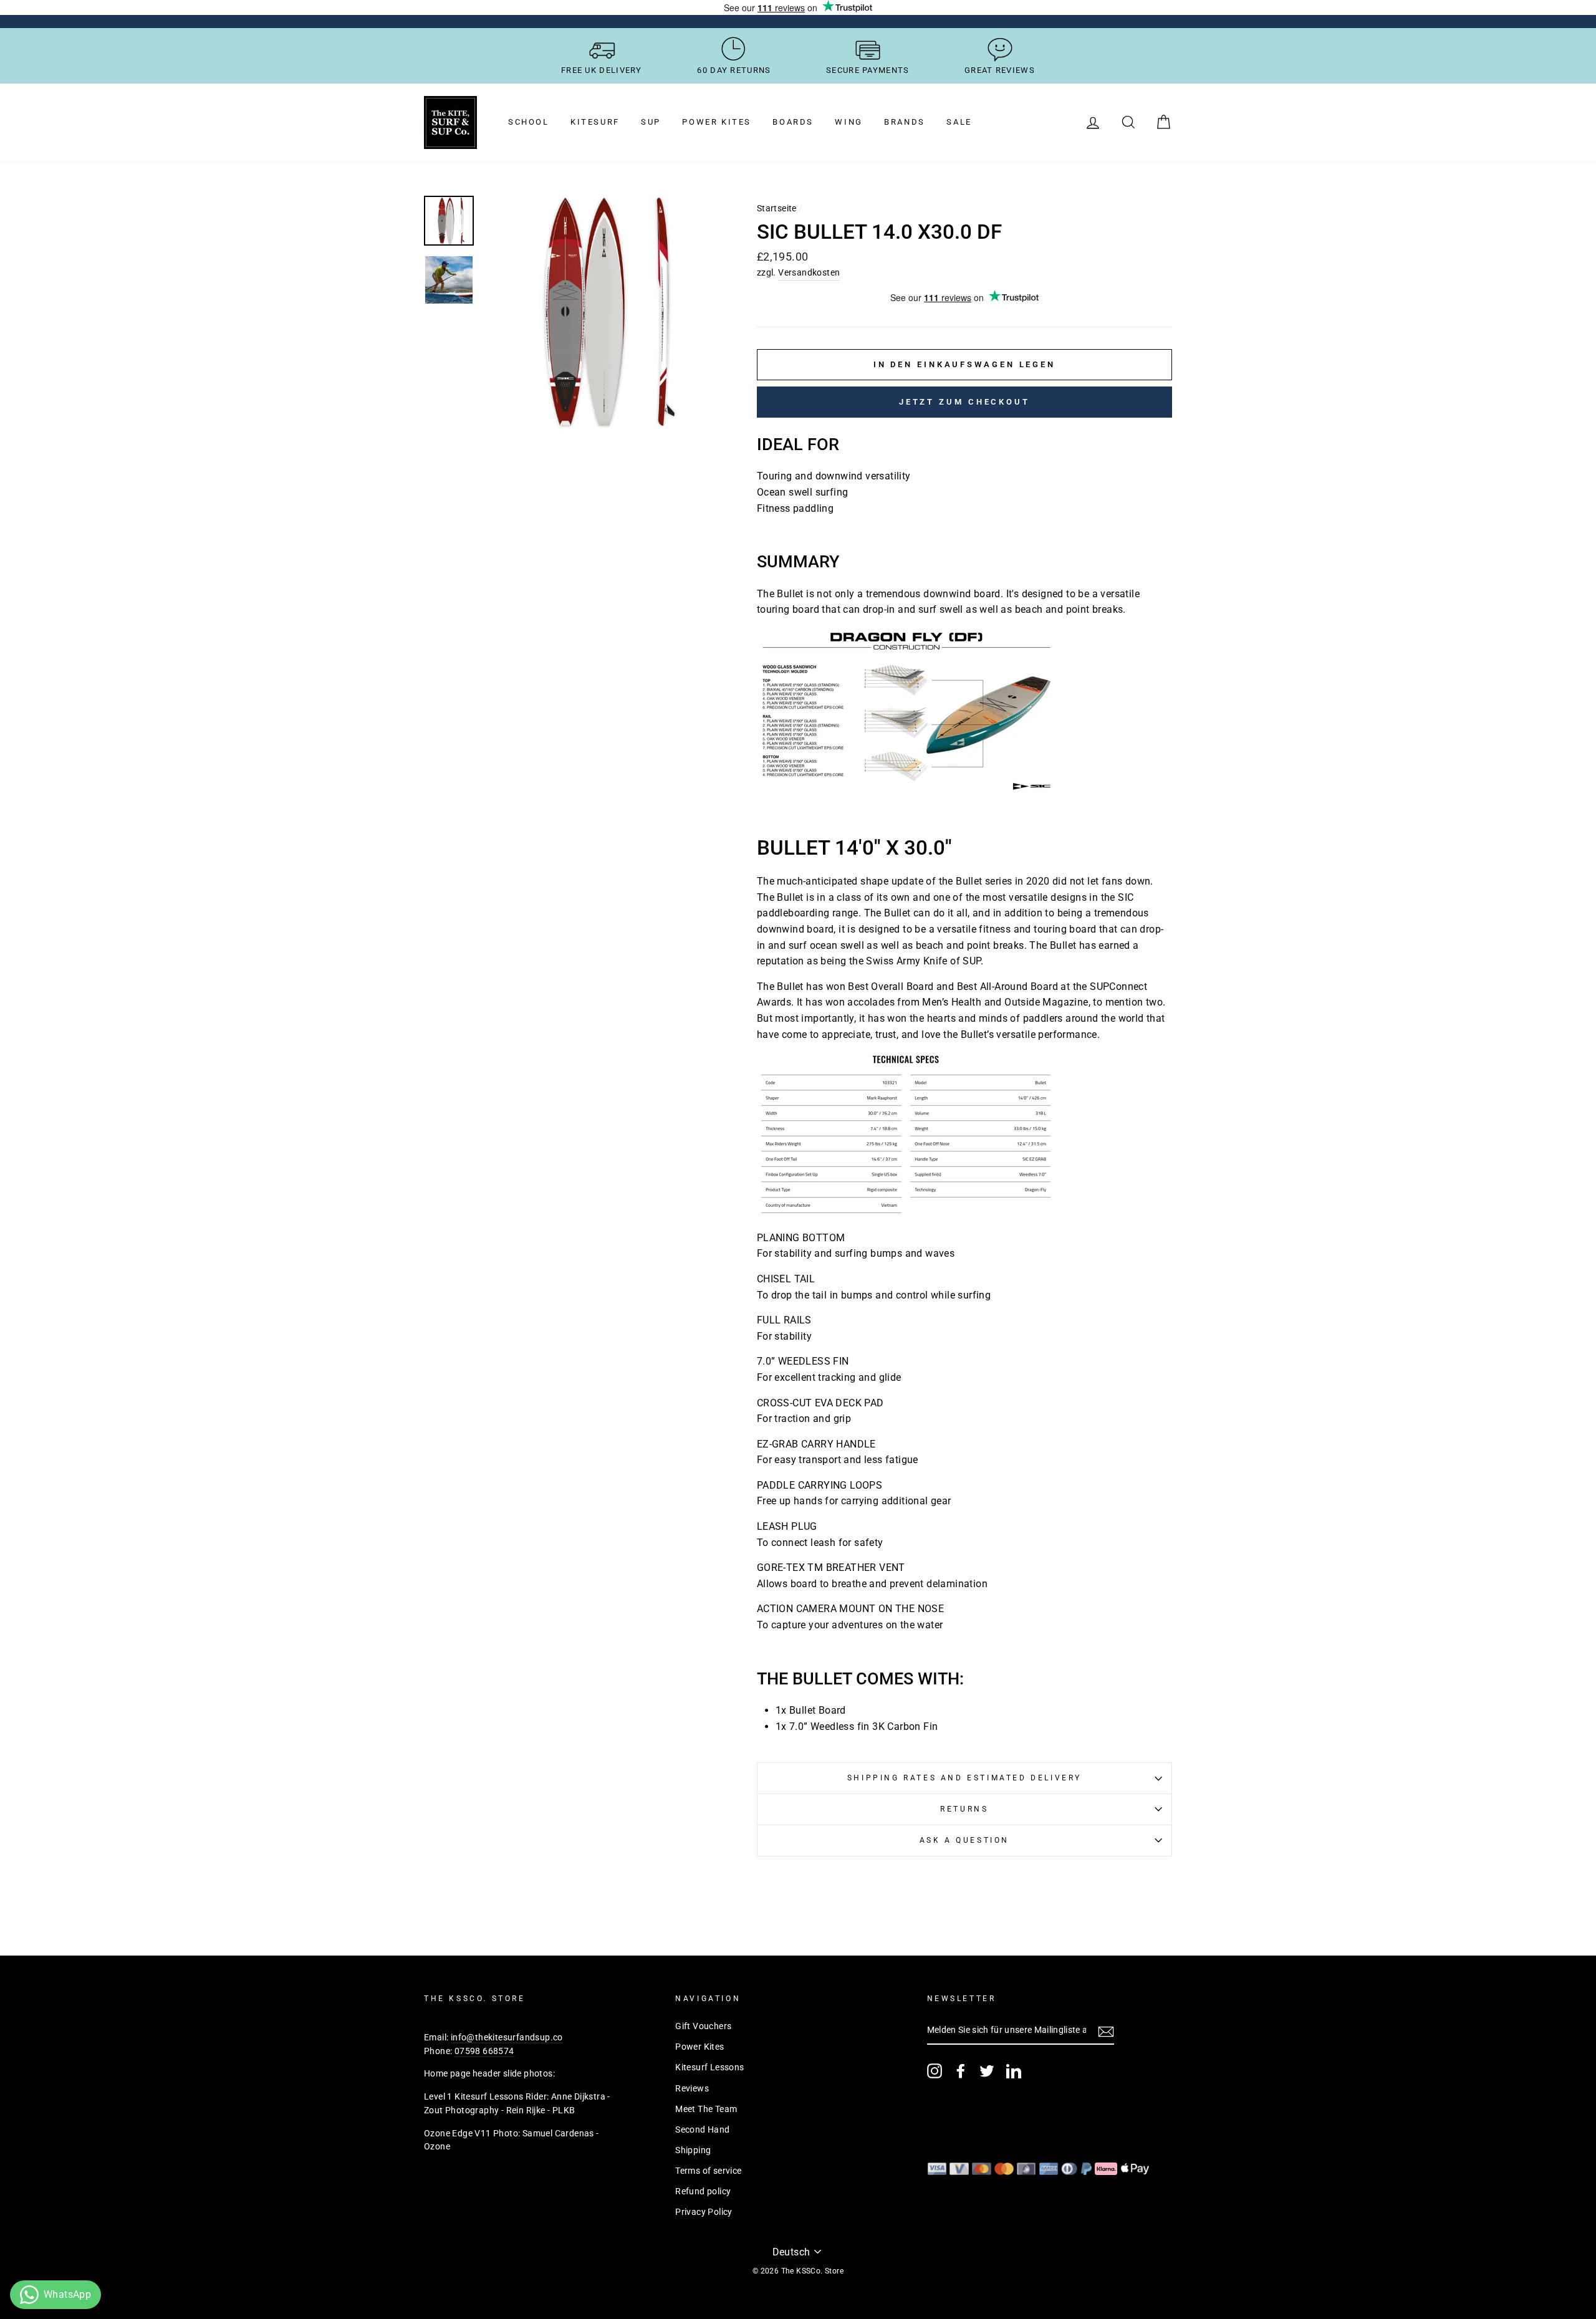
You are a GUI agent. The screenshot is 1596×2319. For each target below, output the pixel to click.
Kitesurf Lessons (709, 2067)
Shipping (693, 2150)
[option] (599, 312)
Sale (959, 122)
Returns (964, 1809)
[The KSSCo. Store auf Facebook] (961, 2071)
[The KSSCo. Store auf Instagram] (935, 2071)
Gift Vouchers (703, 2026)
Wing (848, 122)
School (529, 122)
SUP (651, 122)
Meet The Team (706, 2109)
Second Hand (702, 2129)
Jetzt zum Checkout (964, 402)
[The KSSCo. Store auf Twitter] (987, 2071)
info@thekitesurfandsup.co (507, 2037)
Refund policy (703, 2191)
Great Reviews (1000, 70)
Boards (793, 122)
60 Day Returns (734, 70)
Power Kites (717, 122)
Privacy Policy (704, 2212)
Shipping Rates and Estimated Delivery (964, 1778)
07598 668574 (484, 2051)
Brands (905, 122)
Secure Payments (868, 70)
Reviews (692, 2088)
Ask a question (964, 1840)
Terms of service (708, 2171)
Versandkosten (809, 272)
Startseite (777, 208)
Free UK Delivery (602, 70)
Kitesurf (595, 122)
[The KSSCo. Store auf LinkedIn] (1014, 2071)
